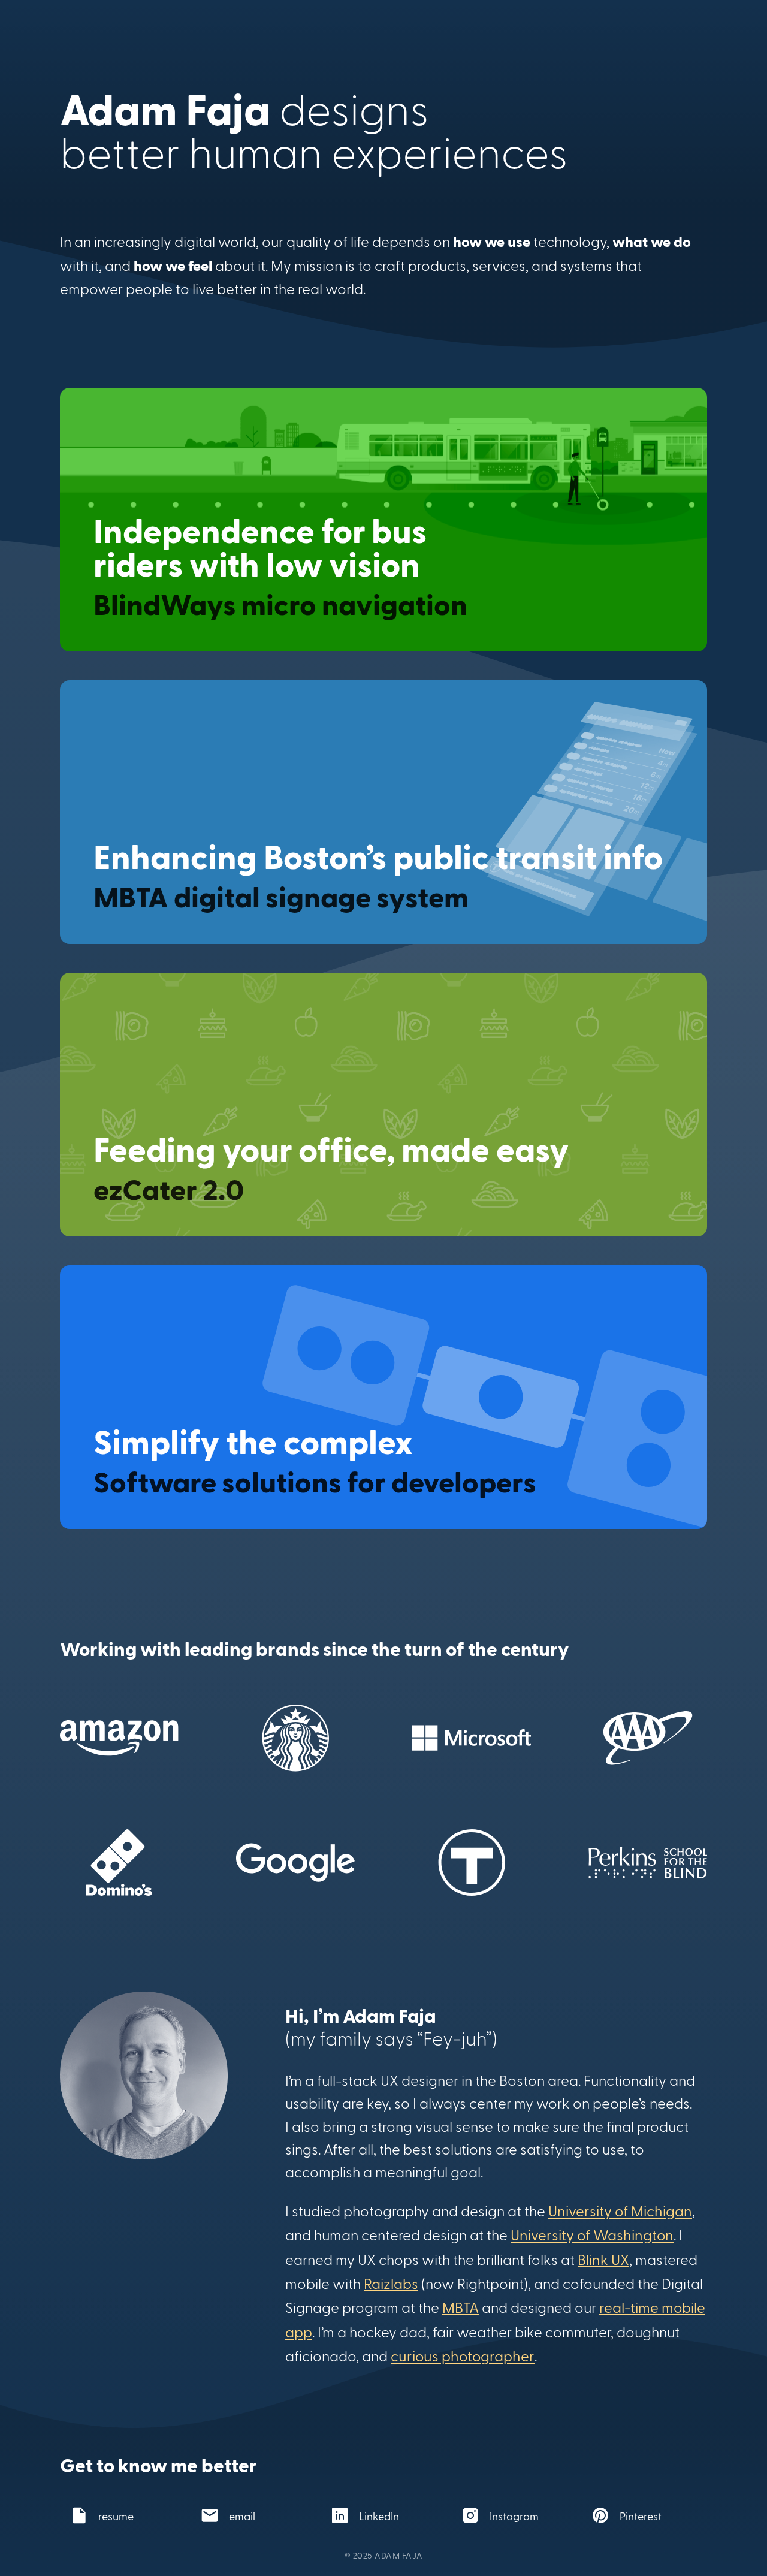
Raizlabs (391, 2283)
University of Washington (592, 2235)
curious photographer (463, 2356)
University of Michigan (620, 2211)
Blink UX (603, 2259)
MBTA (460, 2307)
